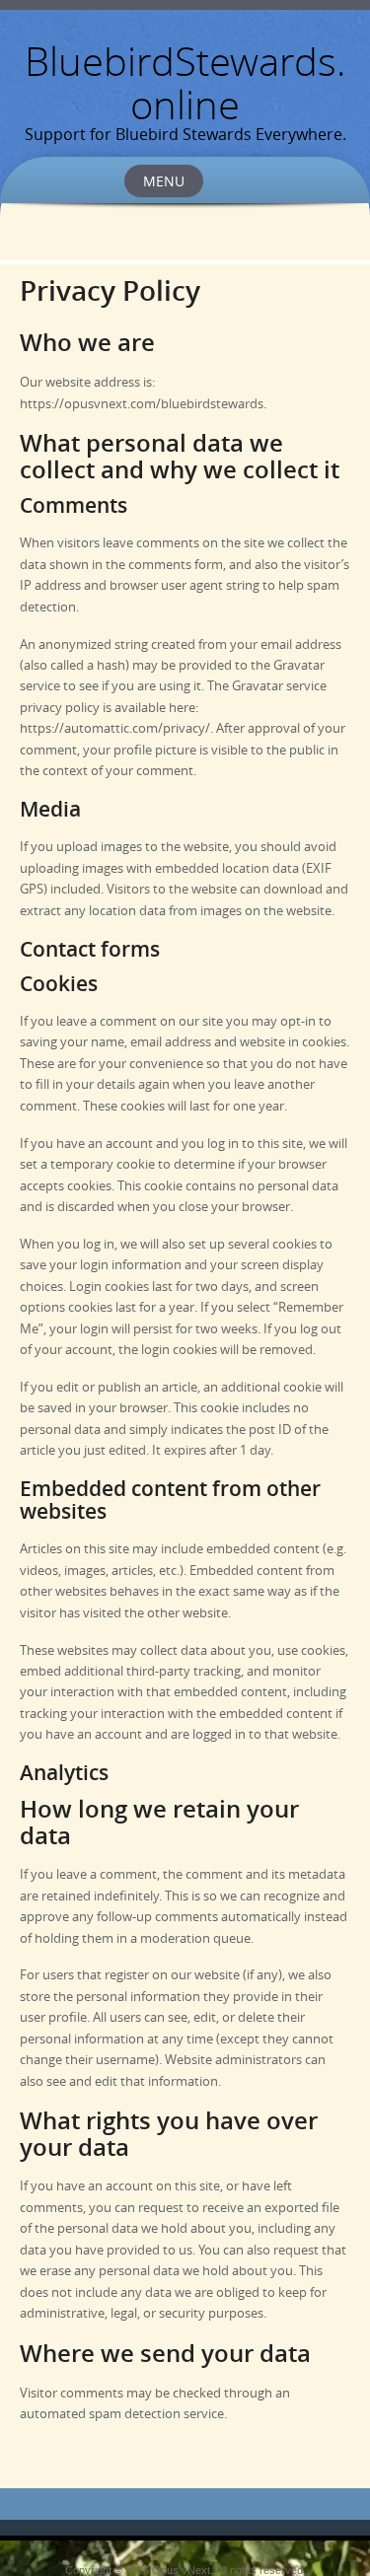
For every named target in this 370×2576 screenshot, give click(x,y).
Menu (164, 181)
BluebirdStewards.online (185, 83)
